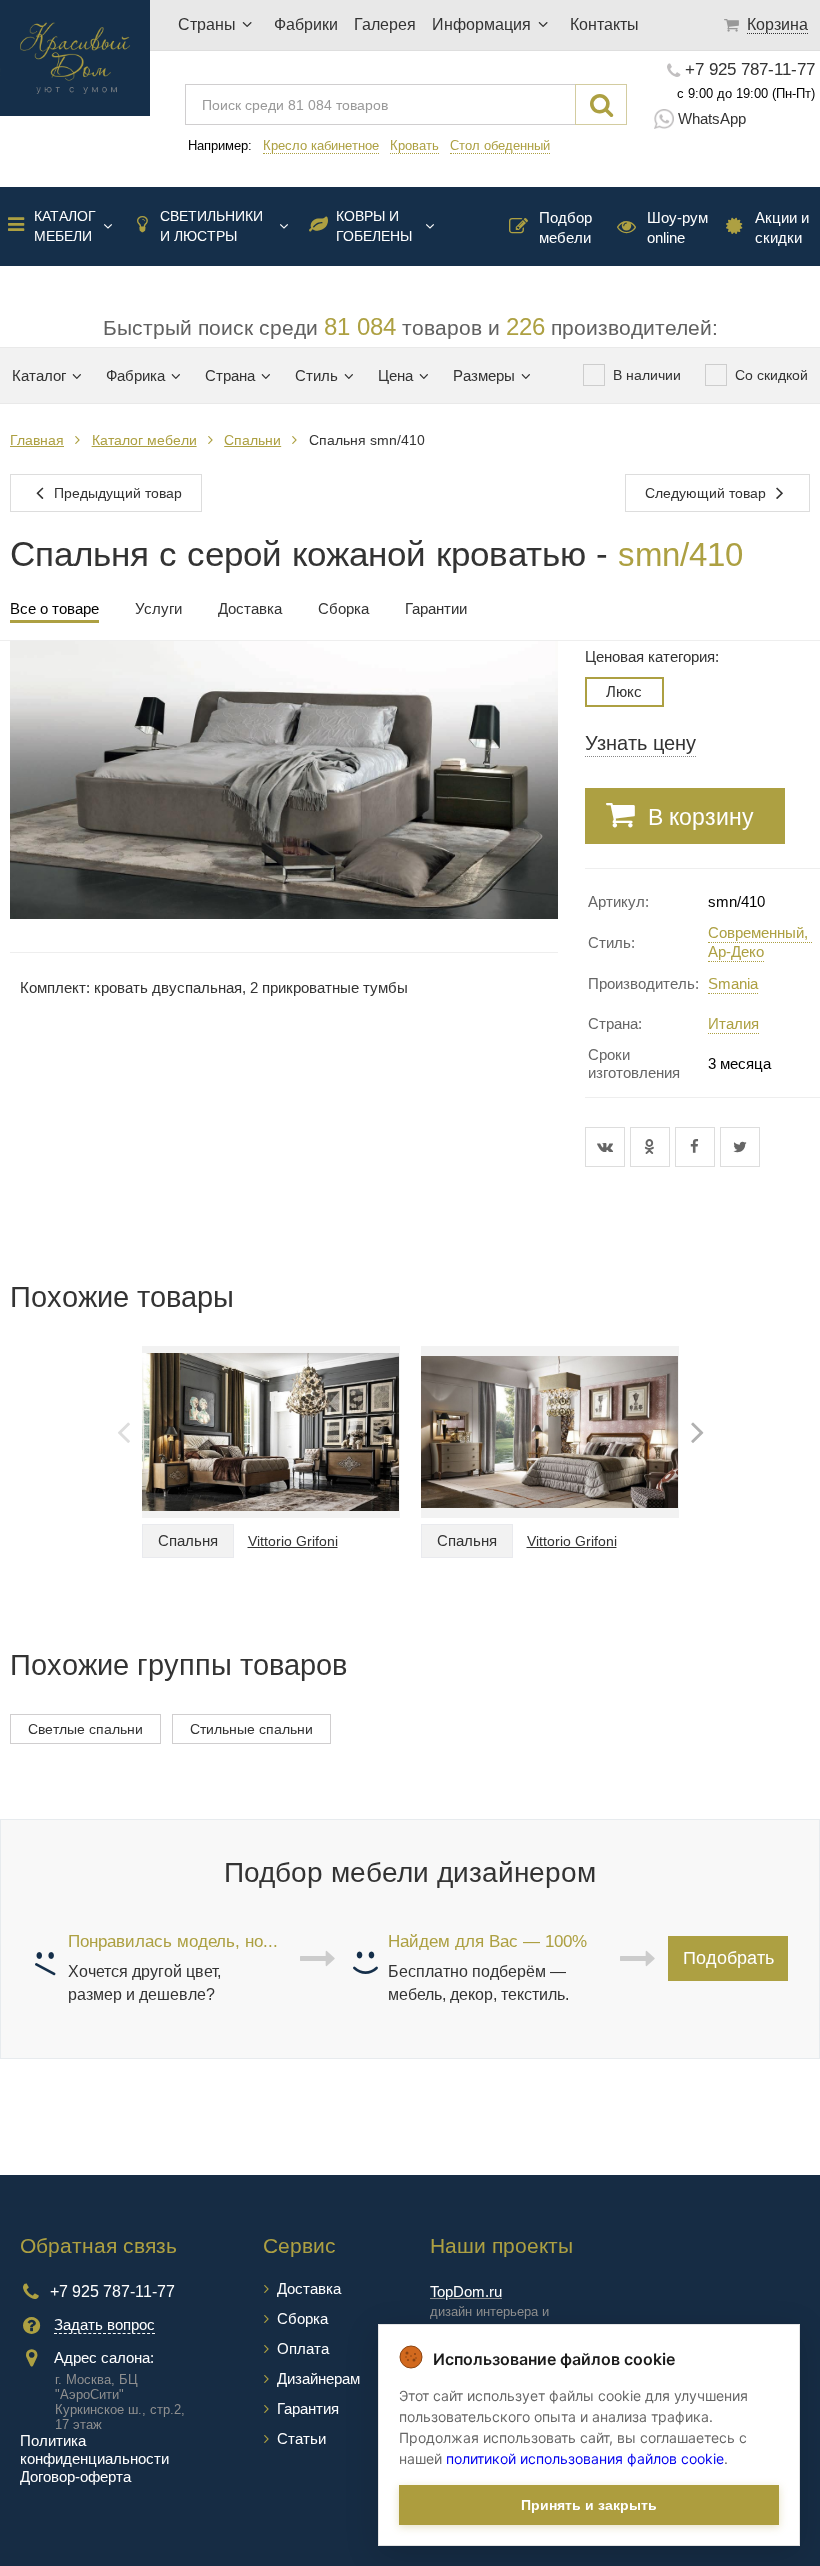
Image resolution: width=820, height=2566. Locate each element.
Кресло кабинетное (321, 145)
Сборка (302, 2318)
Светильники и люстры (211, 226)
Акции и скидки (782, 227)
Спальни (252, 440)
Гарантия (308, 2408)
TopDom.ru (466, 2291)
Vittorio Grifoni (293, 1541)
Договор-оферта (75, 2476)
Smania (733, 983)
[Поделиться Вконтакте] (607, 1147)
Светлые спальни (85, 1729)
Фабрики (306, 24)
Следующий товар (707, 493)
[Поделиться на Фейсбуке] (697, 1147)
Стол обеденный (500, 145)
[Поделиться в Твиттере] (740, 1147)
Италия (733, 1023)
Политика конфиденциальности (94, 2449)
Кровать (414, 145)
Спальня (188, 1540)
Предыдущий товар (116, 493)
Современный (756, 932)
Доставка (309, 2288)
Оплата (303, 2348)
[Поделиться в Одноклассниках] (652, 1147)
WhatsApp (712, 118)
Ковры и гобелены (374, 226)
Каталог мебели (65, 226)
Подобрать (728, 1958)
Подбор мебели (565, 227)
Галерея (385, 24)
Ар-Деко (736, 951)
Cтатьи (301, 2438)
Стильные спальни (251, 1729)
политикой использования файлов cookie (585, 2458)
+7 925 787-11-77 (750, 70)
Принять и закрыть (589, 2505)
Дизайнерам (318, 2378)
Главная (37, 440)
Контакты (604, 24)
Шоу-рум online (677, 227)
